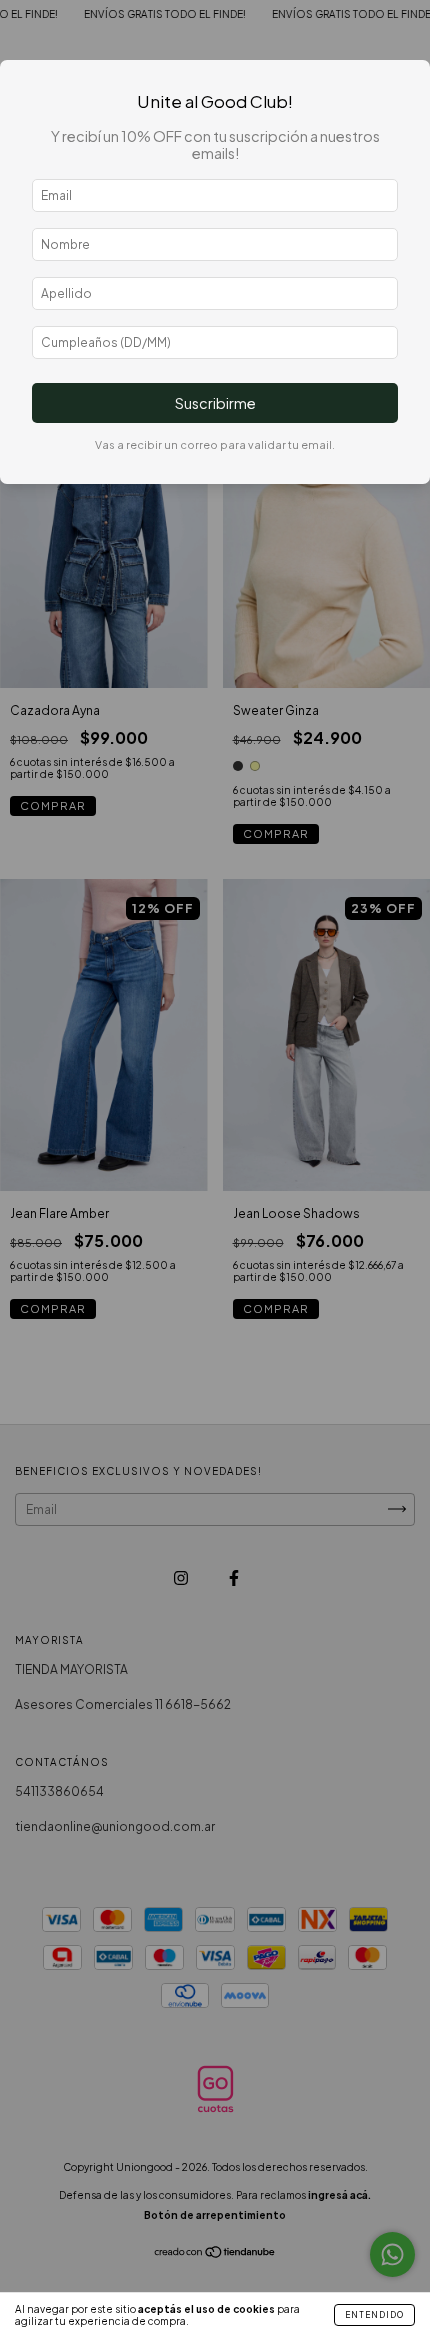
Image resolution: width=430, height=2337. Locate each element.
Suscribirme (215, 403)
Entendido (374, 2315)
